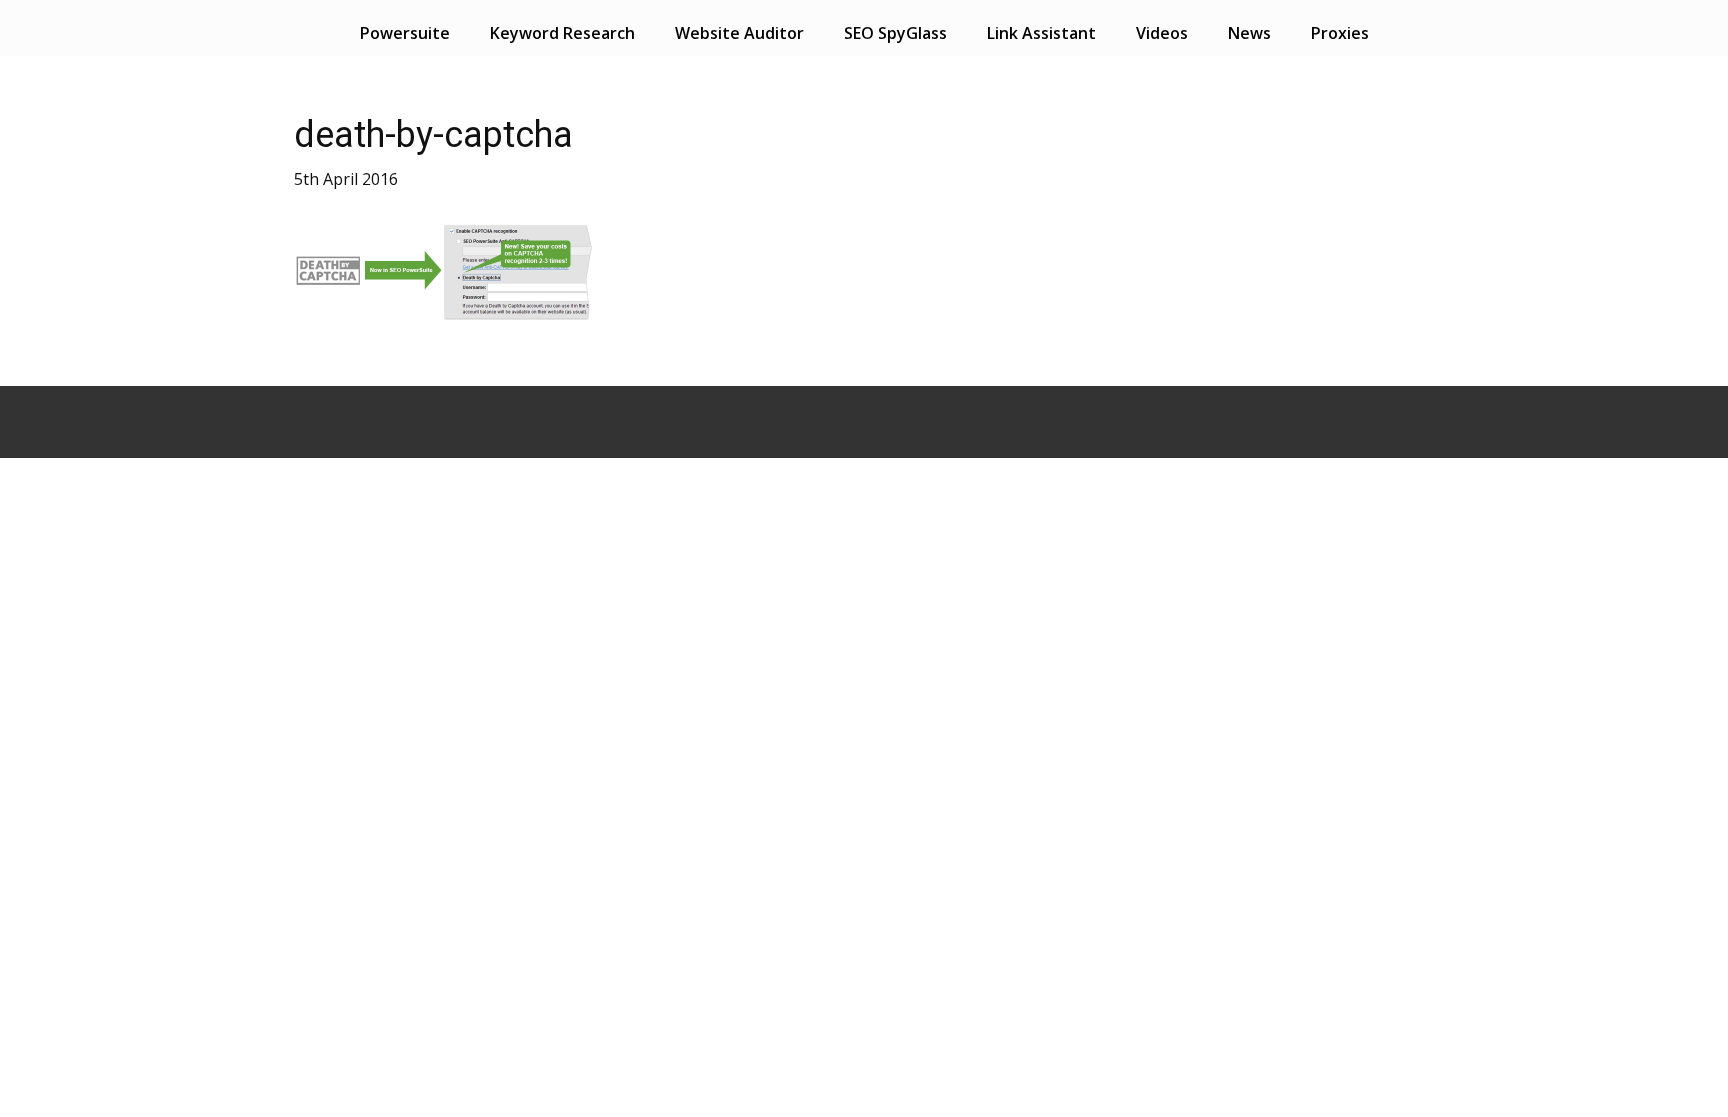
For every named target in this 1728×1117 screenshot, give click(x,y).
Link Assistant (1041, 33)
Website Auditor (739, 33)
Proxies (1340, 33)
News (1249, 33)
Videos (1162, 33)
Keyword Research (562, 33)
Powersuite (405, 33)
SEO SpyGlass (895, 33)
